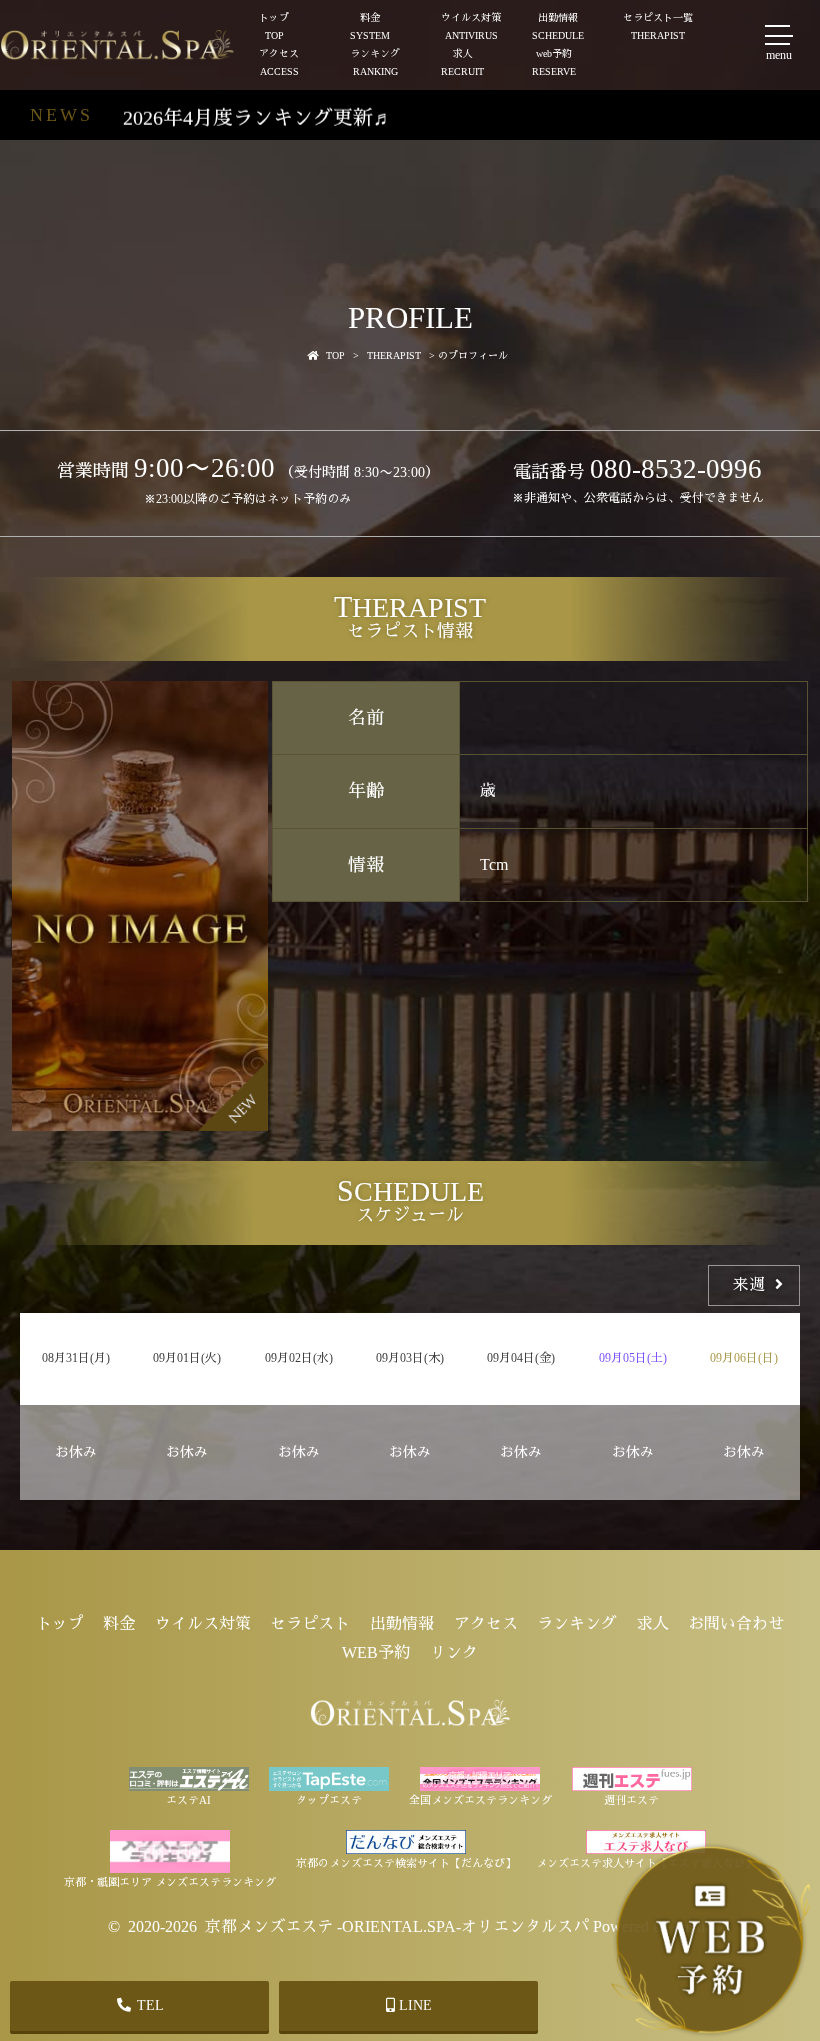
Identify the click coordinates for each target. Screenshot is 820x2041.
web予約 (554, 62)
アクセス (279, 62)
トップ (274, 26)
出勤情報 (558, 26)
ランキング (375, 62)
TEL (148, 2005)
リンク (454, 1652)
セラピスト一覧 (658, 26)
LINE (413, 2005)
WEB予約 (376, 1652)
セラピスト (310, 1623)
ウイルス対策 (471, 26)
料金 (370, 26)
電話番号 (637, 472)
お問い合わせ (736, 1623)
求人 (462, 62)
